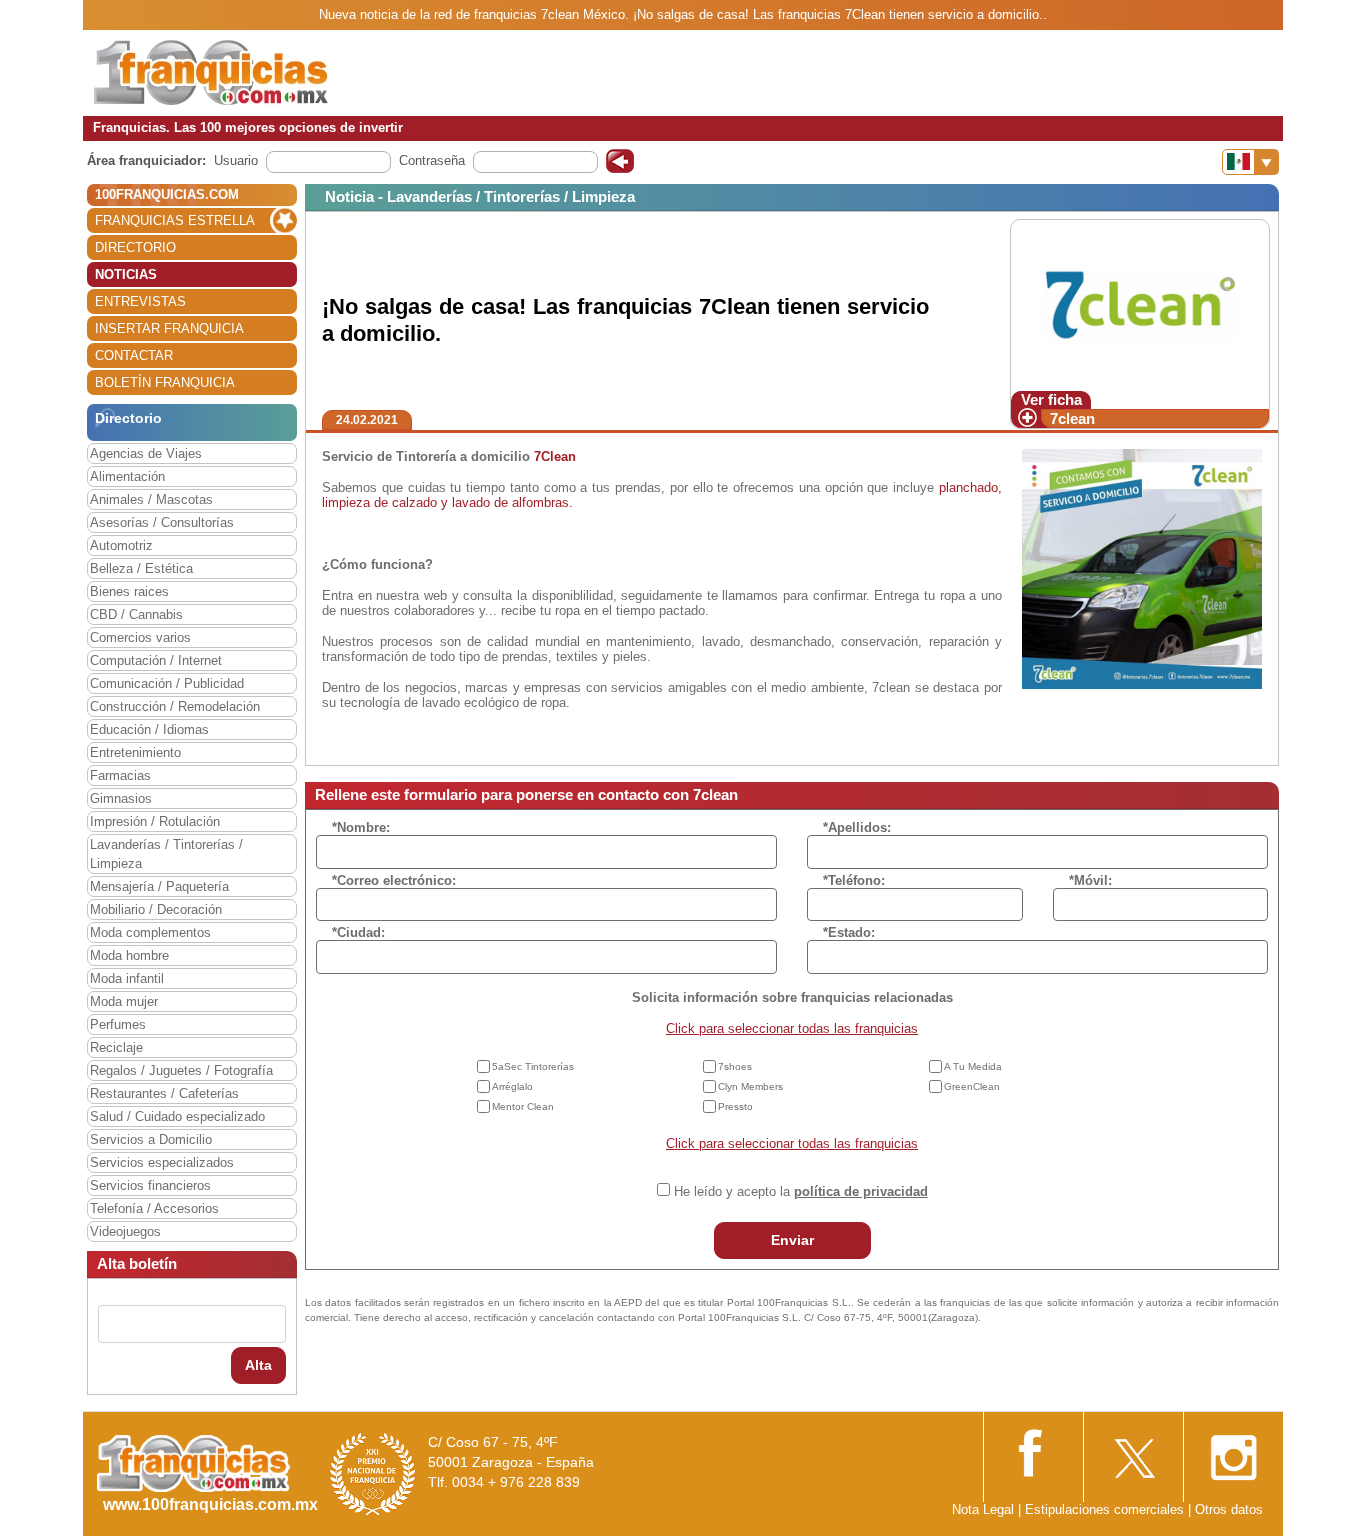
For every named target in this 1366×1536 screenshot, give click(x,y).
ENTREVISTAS (140, 301)
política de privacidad (861, 1191)
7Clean (555, 456)
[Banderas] (1250, 162)
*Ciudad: (358, 932)
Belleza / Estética (141, 568)
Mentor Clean (523, 1106)
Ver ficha (1051, 399)
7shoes (735, 1066)
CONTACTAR (134, 355)
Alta (258, 1365)
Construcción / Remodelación (175, 706)
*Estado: (849, 932)
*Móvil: (1090, 880)
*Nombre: (361, 827)
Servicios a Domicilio (151, 1139)
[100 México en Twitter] (1133, 1451)
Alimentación (127, 476)
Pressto (735, 1106)
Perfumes (118, 1024)
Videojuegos (125, 1231)
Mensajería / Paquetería (159, 886)
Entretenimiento (135, 752)
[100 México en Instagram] (1233, 1451)
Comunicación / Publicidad (167, 683)
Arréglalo (512, 1086)
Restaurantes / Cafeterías (164, 1093)
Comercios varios (140, 637)
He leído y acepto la (801, 1191)
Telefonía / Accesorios (154, 1208)
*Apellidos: (857, 827)
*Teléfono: (854, 880)
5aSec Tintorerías (533, 1066)
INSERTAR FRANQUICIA (169, 328)
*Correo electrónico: (394, 880)
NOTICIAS (126, 274)
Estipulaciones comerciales (1106, 1509)
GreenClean (972, 1086)
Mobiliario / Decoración (156, 909)
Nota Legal (983, 1509)
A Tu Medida (973, 1066)
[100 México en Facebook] (1033, 1450)
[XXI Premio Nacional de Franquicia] (373, 1473)
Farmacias (120, 775)
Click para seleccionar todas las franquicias (792, 1028)
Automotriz (121, 545)
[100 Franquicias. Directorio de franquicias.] (211, 71)
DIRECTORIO (135, 247)
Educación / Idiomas (149, 729)
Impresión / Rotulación (155, 821)
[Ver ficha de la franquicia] (1139, 304)
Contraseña (432, 160)
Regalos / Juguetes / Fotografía (181, 1070)
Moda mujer (124, 1001)
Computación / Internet (156, 660)
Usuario (236, 160)
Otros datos (1229, 1509)
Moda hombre (129, 955)
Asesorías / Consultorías (162, 522)
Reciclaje (116, 1047)
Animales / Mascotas (151, 499)
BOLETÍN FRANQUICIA (165, 382)
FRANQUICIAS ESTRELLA (175, 220)
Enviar (792, 1240)
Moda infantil (127, 978)
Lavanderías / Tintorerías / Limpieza (166, 854)
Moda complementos (150, 932)
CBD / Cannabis (136, 614)
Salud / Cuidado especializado (177, 1116)
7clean (1072, 418)
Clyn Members (750, 1086)
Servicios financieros (150, 1185)
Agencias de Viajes (146, 453)
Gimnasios (121, 798)
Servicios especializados (162, 1162)
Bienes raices (129, 591)
